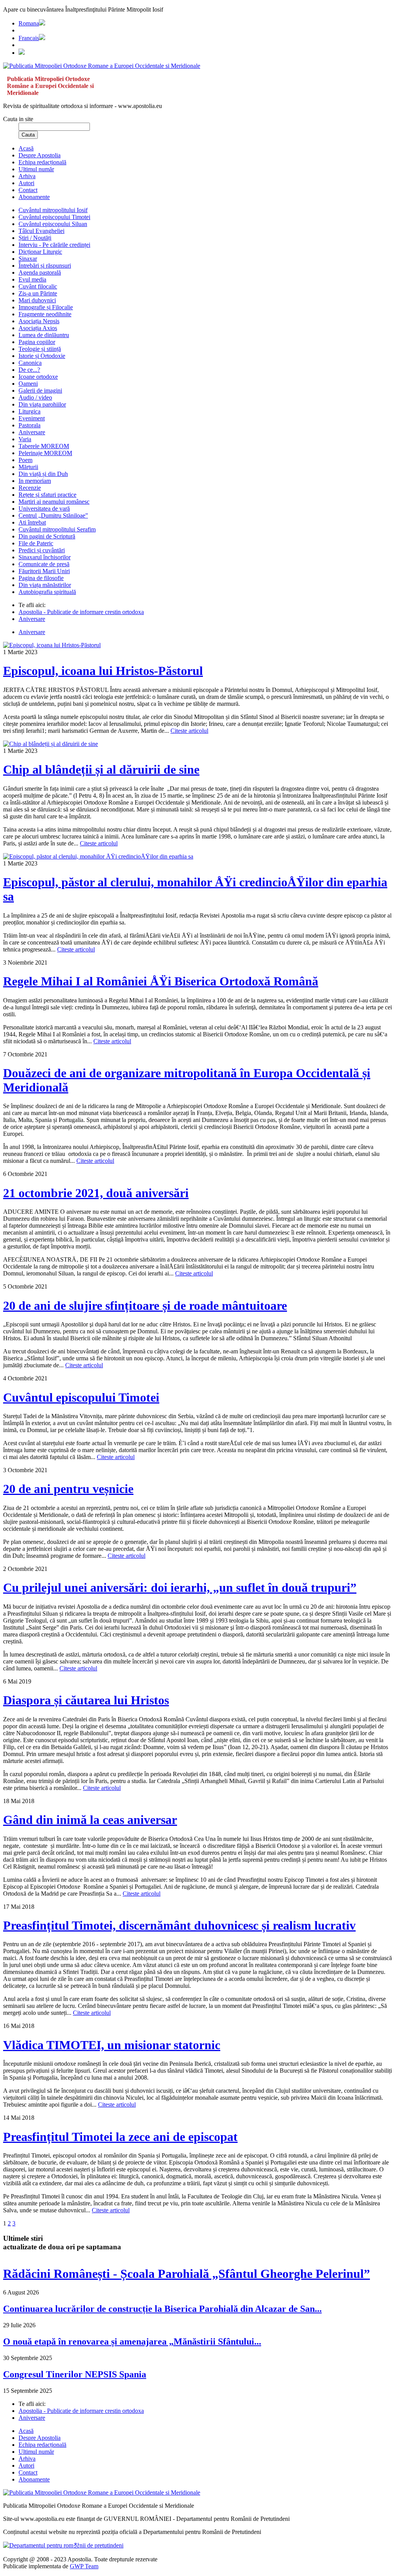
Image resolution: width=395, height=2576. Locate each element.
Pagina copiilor (37, 342)
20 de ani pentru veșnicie (68, 1489)
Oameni (28, 384)
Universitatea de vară (44, 509)
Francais (29, 38)
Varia (25, 439)
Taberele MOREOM (44, 446)
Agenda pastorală (40, 272)
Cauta (28, 135)
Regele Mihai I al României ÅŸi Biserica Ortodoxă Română (161, 981)
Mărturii (28, 467)
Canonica (30, 363)
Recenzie (30, 488)
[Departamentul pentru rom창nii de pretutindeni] (63, 2545)
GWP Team (84, 2566)
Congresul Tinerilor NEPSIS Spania (75, 2374)
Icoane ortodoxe (38, 377)
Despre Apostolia (40, 155)
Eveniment (32, 418)
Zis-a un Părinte (38, 293)
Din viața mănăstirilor (45, 585)
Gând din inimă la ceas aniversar (90, 1820)
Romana (29, 23)
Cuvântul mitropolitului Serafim (57, 529)
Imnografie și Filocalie (46, 307)
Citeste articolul (189, 731)
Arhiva (27, 176)
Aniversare (32, 432)
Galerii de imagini (40, 391)
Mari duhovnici (37, 300)
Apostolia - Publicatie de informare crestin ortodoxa (81, 612)
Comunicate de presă (44, 564)
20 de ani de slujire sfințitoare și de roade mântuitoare (145, 1306)
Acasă (26, 148)
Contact (28, 190)
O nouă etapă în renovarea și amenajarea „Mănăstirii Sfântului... (132, 2342)
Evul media (32, 279)
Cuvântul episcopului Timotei (54, 217)
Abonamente (34, 197)
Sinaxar (28, 259)
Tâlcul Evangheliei (41, 231)
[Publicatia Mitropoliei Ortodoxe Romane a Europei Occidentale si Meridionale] (102, 66)
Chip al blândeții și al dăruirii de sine (101, 769)
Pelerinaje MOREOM (45, 453)
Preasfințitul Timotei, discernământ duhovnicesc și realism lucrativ (179, 1925)
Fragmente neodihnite (45, 314)
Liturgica (30, 411)
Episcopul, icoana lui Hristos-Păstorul (103, 671)
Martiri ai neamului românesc (54, 502)
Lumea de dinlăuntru (44, 335)
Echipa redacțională (42, 162)
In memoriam (35, 481)
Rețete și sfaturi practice (47, 495)
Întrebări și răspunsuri (45, 266)
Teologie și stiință (40, 349)
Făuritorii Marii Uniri (44, 571)
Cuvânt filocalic (38, 286)
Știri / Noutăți (35, 238)
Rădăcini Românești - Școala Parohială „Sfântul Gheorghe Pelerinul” (187, 2274)
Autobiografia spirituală (47, 592)
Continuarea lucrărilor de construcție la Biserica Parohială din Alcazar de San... (162, 2309)
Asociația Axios (38, 328)
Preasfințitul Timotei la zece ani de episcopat (120, 2137)
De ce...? (29, 370)
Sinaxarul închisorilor (45, 557)
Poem (25, 460)
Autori (26, 183)
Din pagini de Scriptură (47, 536)
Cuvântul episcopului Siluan (53, 224)
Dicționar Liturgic (40, 252)
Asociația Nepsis (39, 321)
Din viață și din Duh (43, 474)
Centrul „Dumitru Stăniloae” (53, 515)
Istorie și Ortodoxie (42, 356)
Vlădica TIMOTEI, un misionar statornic (112, 2045)
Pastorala (30, 425)
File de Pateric (36, 543)
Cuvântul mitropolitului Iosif (53, 210)
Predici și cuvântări (42, 550)
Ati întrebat (32, 522)
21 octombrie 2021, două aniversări (96, 1193)
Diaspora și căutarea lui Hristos (86, 1700)
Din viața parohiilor (42, 404)
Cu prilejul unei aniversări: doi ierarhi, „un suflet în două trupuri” (180, 1587)
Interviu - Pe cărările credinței (54, 245)
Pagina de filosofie (41, 578)
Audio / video (35, 397)
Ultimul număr (36, 169)
